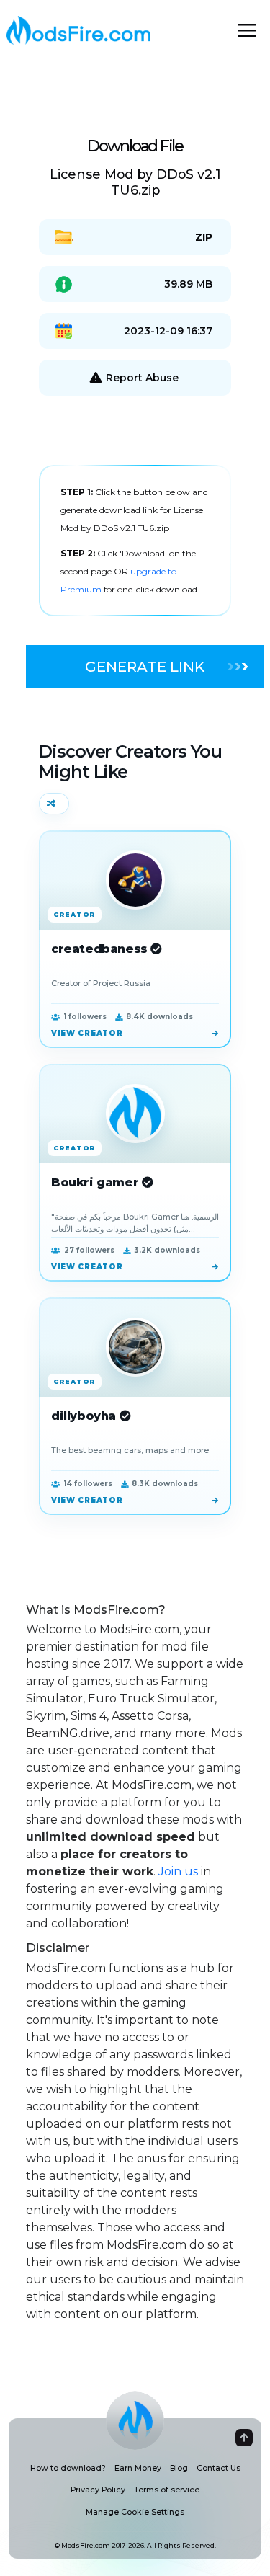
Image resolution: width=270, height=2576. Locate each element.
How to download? (68, 2468)
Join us (178, 1871)
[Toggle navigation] (247, 30)
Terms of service (167, 2490)
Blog (179, 2468)
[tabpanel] (135, 541)
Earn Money (138, 2468)
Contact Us (219, 2468)
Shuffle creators (54, 804)
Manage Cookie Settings (135, 2512)
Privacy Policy (98, 2490)
